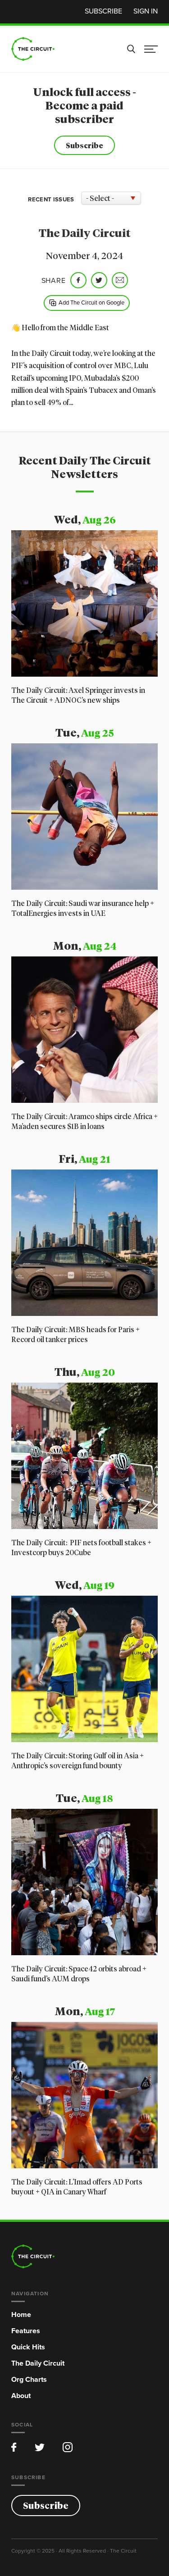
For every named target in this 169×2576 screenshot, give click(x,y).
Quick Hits (28, 2347)
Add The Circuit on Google (91, 302)
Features (26, 2331)
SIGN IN (146, 11)
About (21, 2396)
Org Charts (29, 2379)
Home (21, 2314)
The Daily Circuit (38, 2363)
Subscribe (103, 11)
